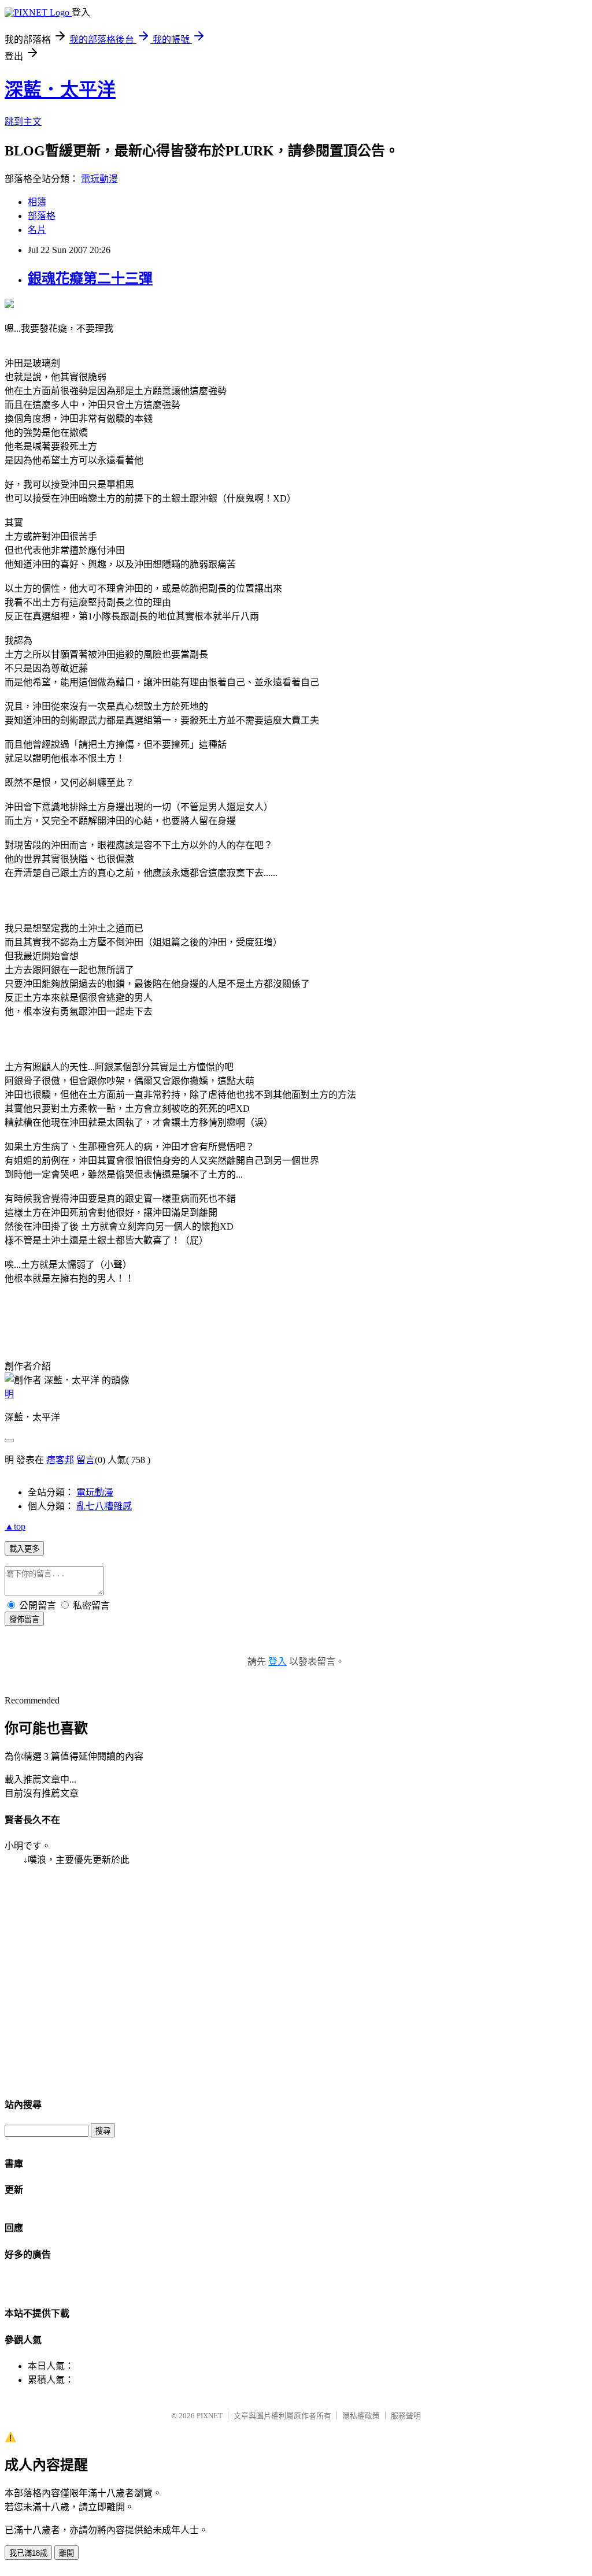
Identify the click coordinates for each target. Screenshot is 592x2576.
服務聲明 (406, 2416)
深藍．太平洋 (60, 90)
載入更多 (24, 1549)
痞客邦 (60, 1460)
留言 (86, 1460)
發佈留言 (24, 1619)
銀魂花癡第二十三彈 (90, 279)
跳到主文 (23, 122)
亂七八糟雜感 (104, 1506)
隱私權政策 (361, 2416)
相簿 (37, 202)
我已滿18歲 (28, 2553)
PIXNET (210, 2416)
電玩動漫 (99, 179)
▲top (15, 1526)
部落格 (42, 216)
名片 (37, 230)
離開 (66, 2553)
